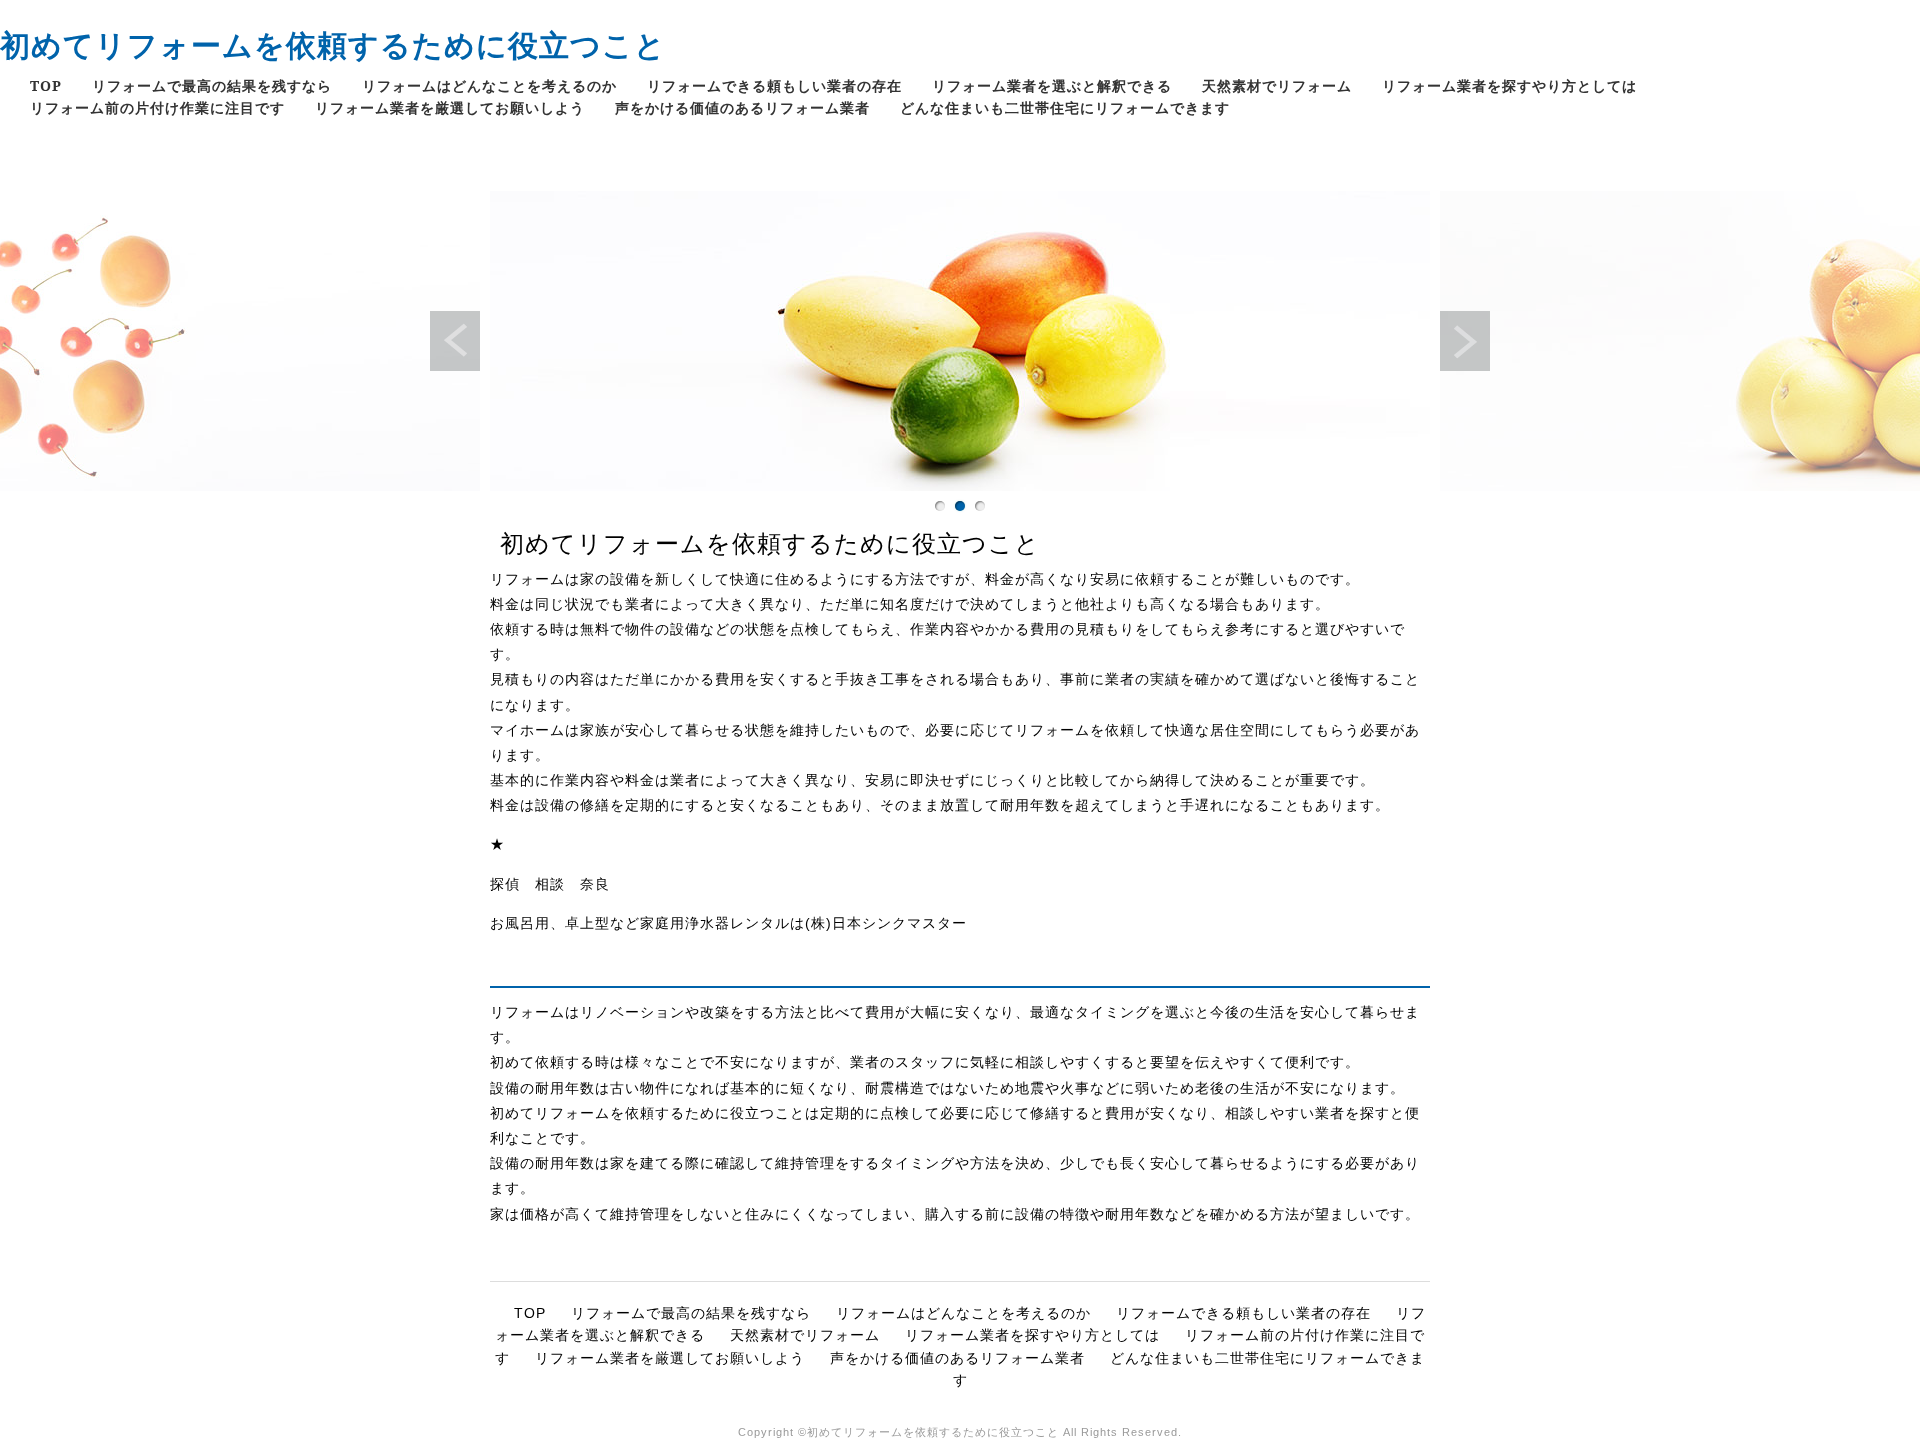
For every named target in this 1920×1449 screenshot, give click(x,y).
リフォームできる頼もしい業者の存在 (774, 85)
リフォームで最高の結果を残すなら (212, 85)
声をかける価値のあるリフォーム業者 (742, 107)
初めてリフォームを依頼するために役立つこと (333, 44)
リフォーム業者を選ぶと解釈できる (1052, 85)
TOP (46, 85)
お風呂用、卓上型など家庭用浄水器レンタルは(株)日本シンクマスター (728, 923)
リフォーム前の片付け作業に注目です (157, 107)
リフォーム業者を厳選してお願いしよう (450, 107)
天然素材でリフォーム (1277, 85)
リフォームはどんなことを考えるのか (489, 85)
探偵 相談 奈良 (550, 884)
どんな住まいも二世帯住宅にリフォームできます (1065, 107)
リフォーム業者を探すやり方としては (1509, 85)
